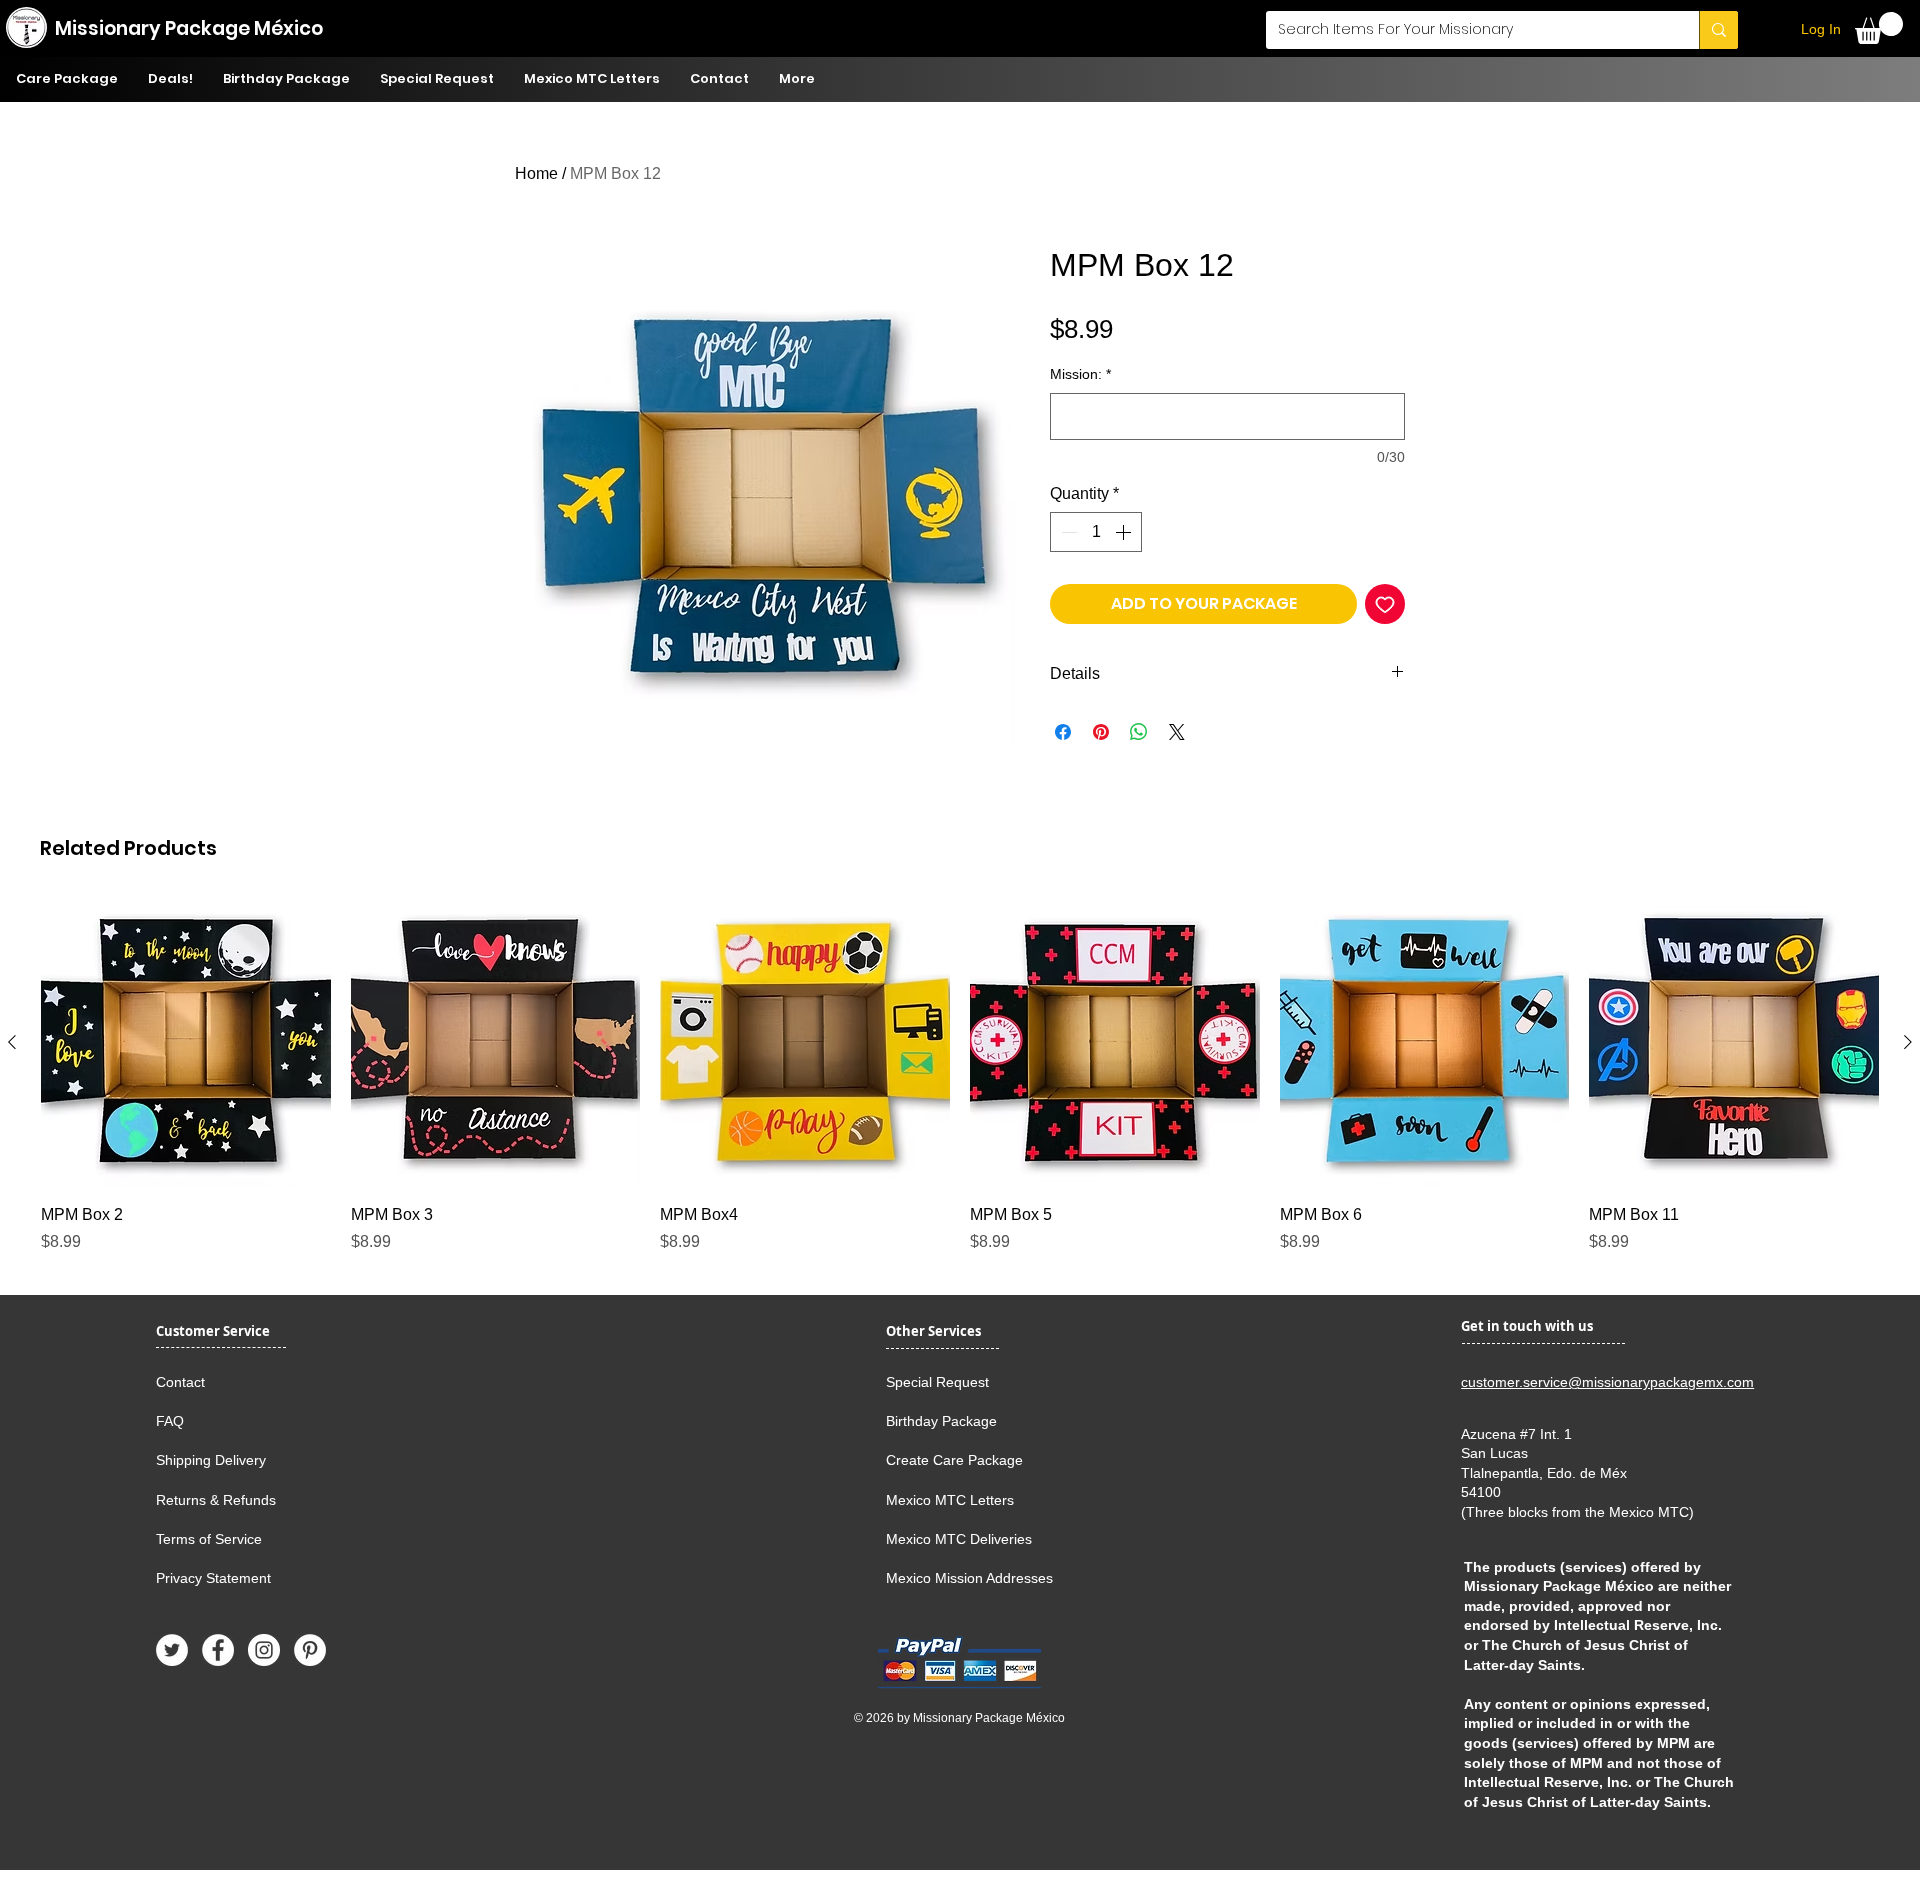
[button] (1879, 28)
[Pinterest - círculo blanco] (310, 1650)
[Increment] (1125, 532)
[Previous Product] (12, 1042)
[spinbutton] (1096, 532)
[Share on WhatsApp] (1139, 732)
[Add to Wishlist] (1385, 604)
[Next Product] (1908, 1042)
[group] (960, 1076)
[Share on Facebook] (1063, 732)
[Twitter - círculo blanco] (172, 1650)
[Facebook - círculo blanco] (218, 1650)
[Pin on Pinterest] (1101, 732)
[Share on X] (1177, 732)
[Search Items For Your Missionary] (1718, 30)
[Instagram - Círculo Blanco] (264, 1650)
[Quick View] (186, 1043)
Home (536, 173)
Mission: (1080, 374)
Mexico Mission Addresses (969, 1578)
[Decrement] (1067, 532)
